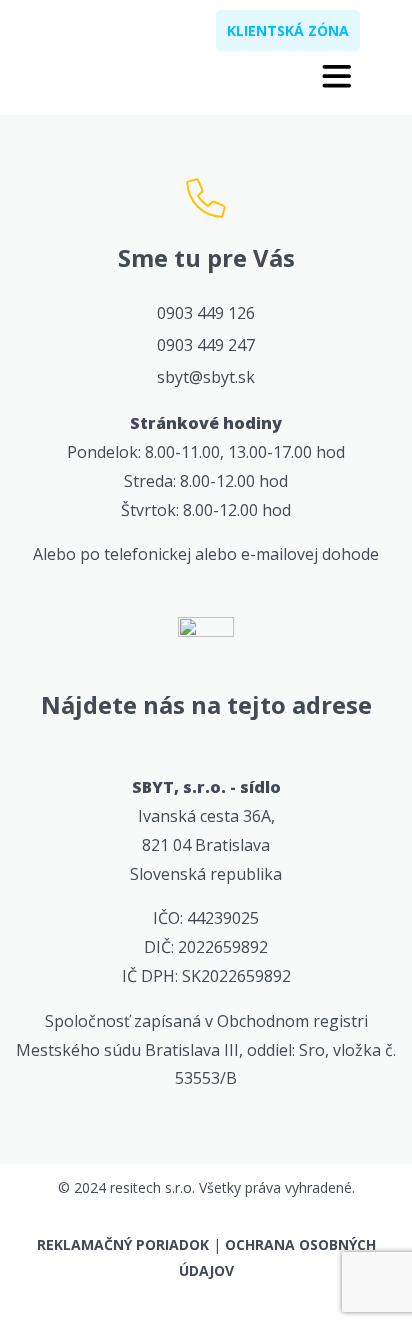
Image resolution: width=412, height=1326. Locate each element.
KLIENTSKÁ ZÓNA (288, 30)
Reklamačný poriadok (123, 1244)
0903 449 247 (206, 345)
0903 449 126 (206, 313)
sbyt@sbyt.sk (206, 377)
